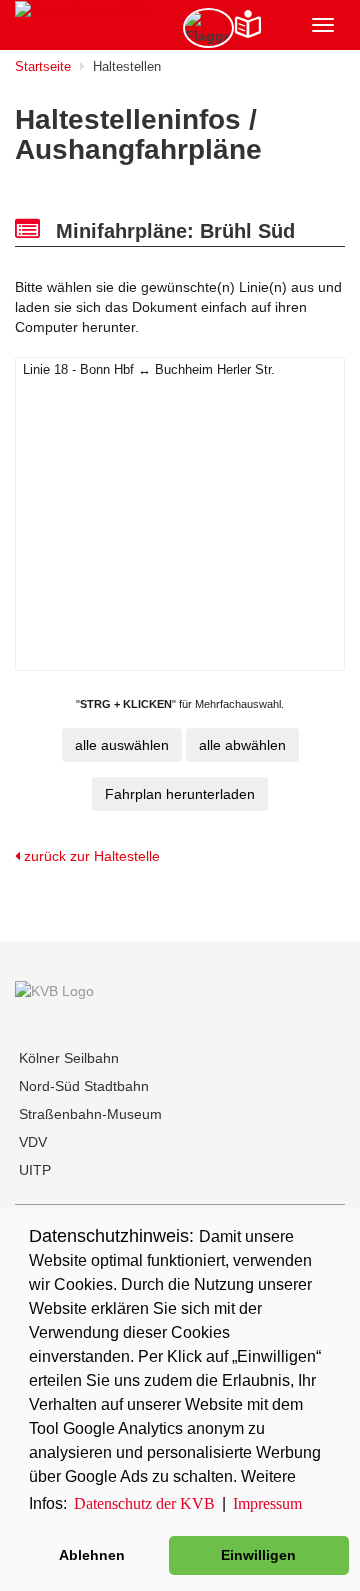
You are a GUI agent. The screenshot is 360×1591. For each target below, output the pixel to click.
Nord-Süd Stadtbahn (84, 1086)
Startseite (43, 66)
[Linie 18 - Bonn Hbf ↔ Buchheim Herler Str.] (180, 370)
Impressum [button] (267, 1503)
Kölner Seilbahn (69, 1058)
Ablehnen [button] (92, 1555)
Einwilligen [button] (258, 1555)
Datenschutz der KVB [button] (144, 1503)
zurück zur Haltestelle (90, 856)
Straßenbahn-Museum (90, 1114)
